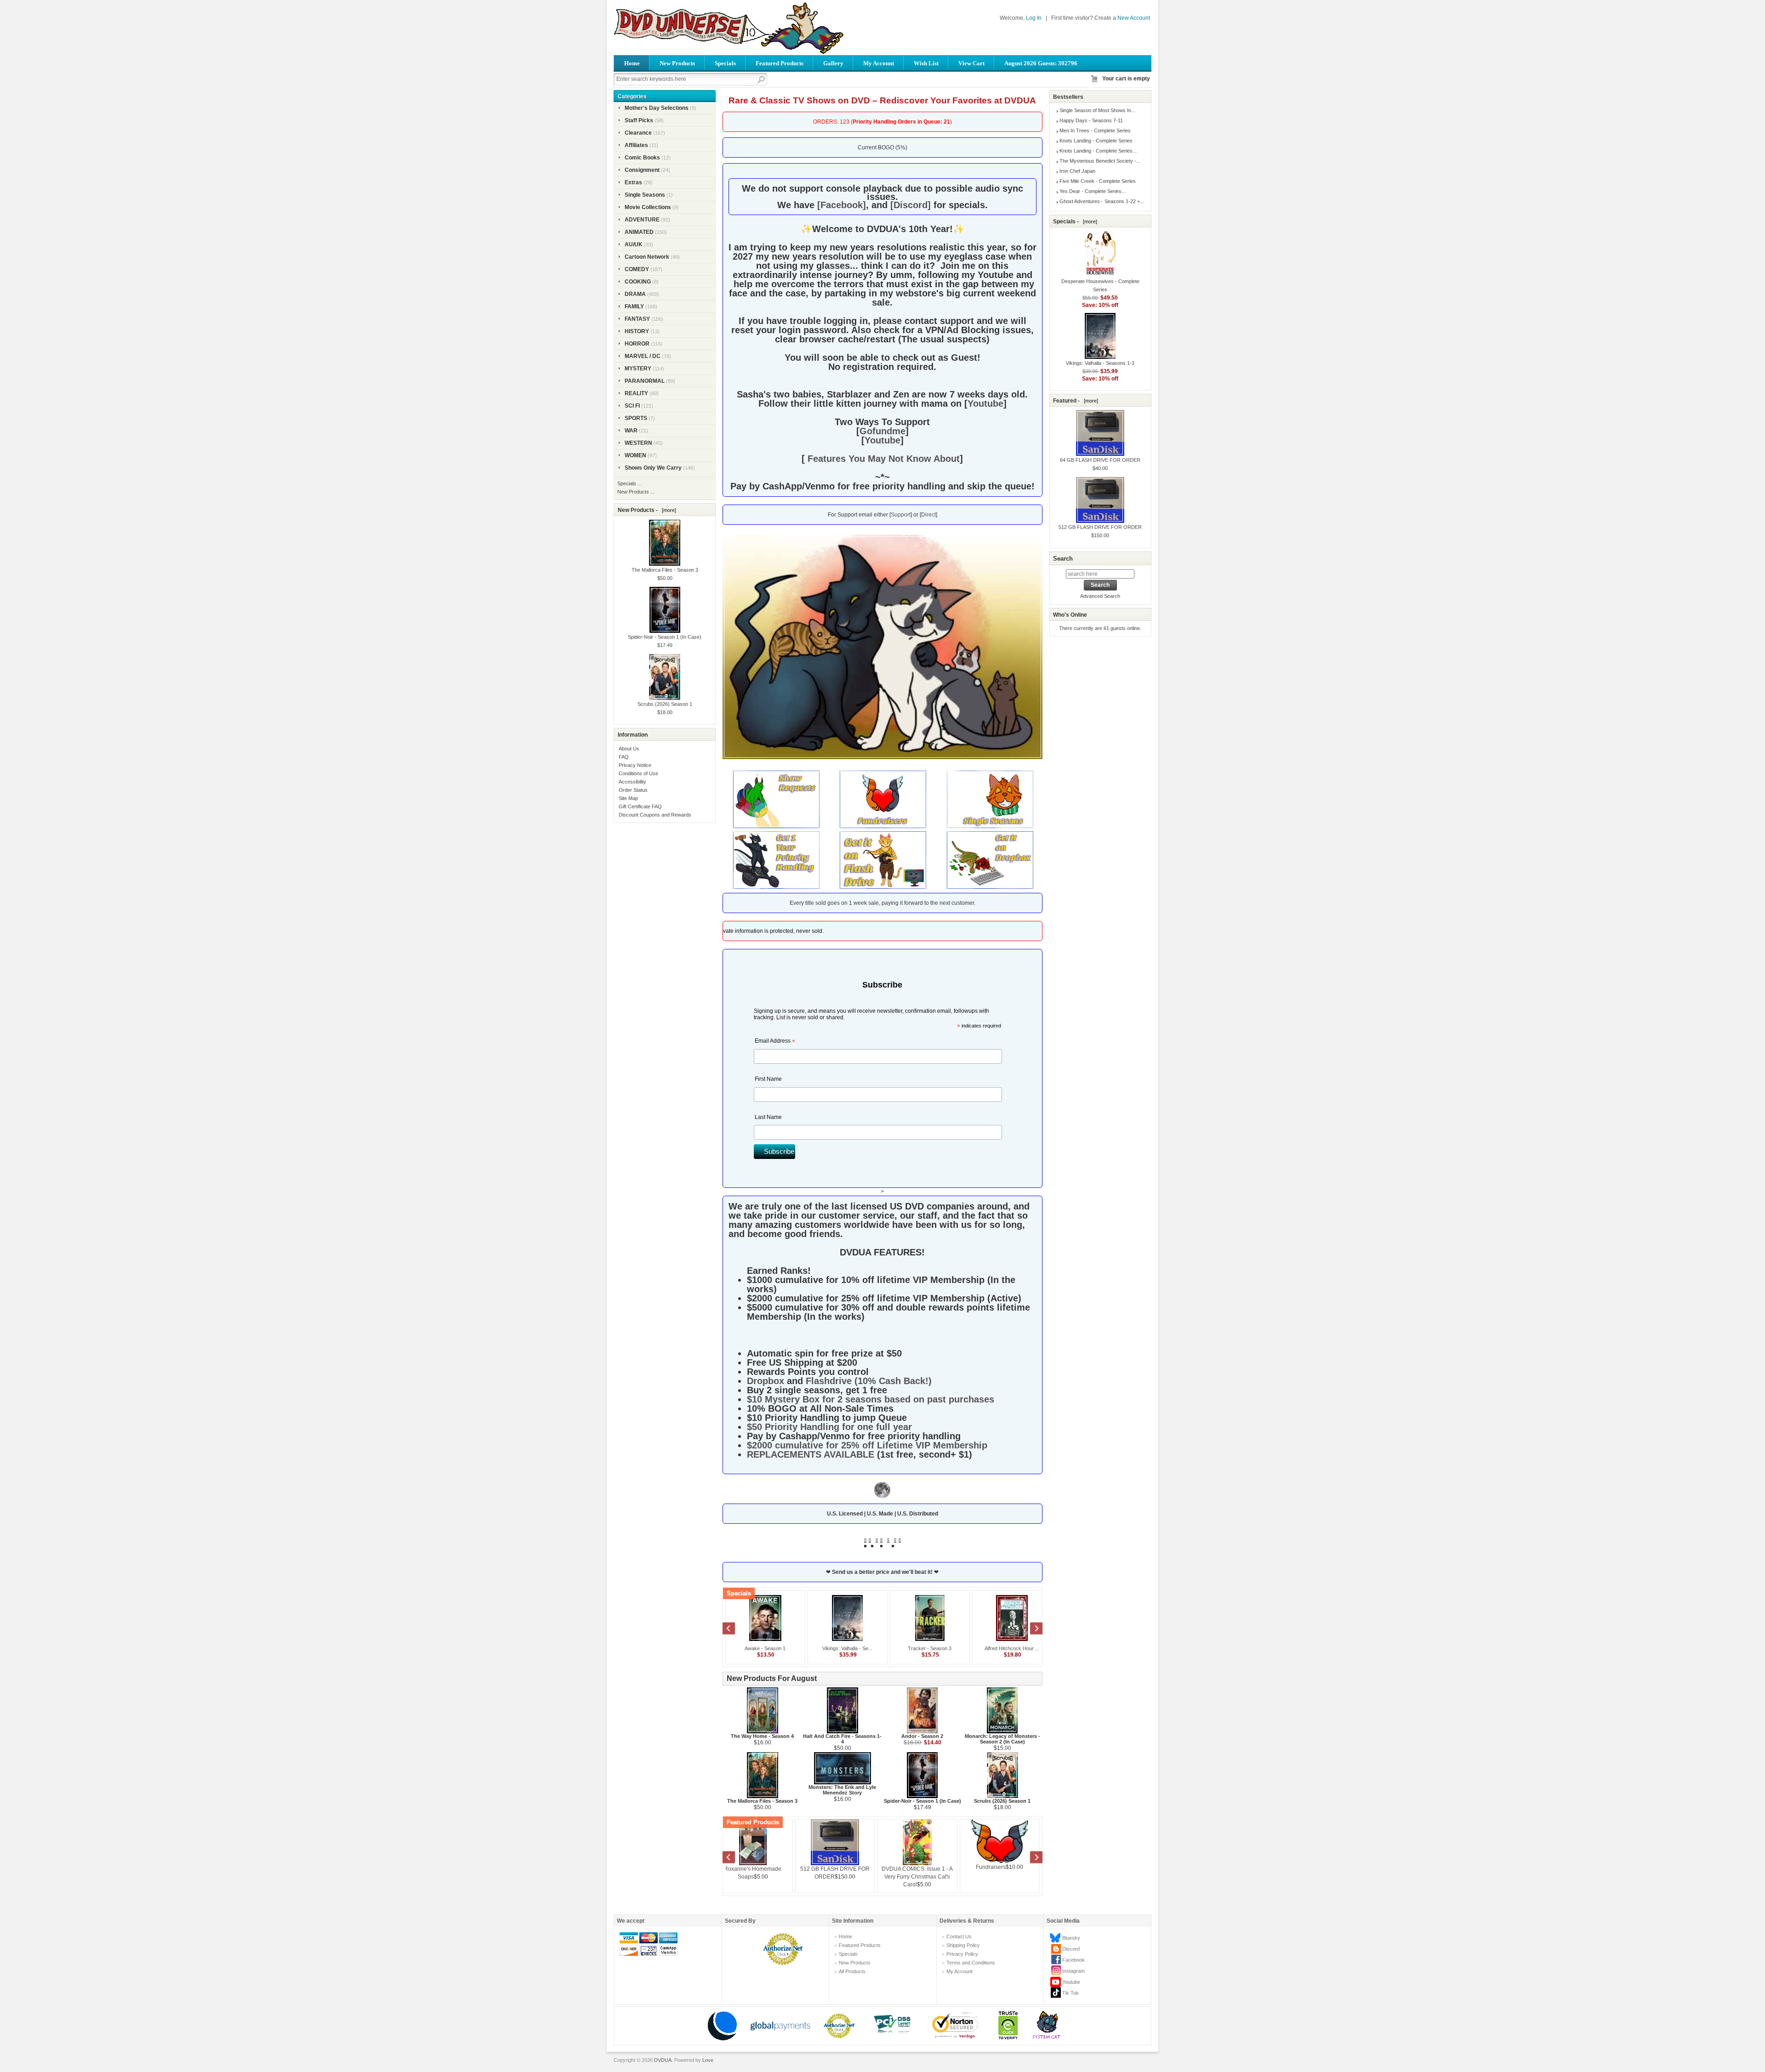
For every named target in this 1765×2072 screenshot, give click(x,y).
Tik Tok (1070, 1993)
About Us (629, 749)
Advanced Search (1100, 596)
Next (1031, 1629)
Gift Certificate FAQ (640, 806)
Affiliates (636, 145)
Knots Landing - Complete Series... (1098, 151)
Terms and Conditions (971, 1963)
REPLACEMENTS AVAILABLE (811, 1454)
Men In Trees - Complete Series (1095, 131)
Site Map (628, 798)
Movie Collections (648, 207)
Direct (928, 515)
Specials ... (629, 483)
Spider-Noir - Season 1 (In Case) (922, 1801)
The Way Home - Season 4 (762, 1736)
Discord (1071, 1949)
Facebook (1073, 1960)
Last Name (768, 1117)
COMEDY (637, 269)
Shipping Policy (963, 1945)
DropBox (922, 1858)
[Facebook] (842, 205)
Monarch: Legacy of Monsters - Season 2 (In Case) (1002, 1739)
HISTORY (637, 331)
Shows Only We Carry (653, 468)
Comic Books (642, 158)
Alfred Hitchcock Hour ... (999, 1648)
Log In (1034, 18)
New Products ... (636, 492)
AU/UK (634, 244)
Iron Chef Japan (1077, 171)
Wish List (926, 63)
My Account (879, 63)
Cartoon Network (647, 257)
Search (1063, 559)
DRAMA (635, 294)
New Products (677, 63)
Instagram (1073, 1971)
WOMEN (635, 455)
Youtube (985, 403)
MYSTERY (638, 369)
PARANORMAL (645, 381)
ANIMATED (639, 232)
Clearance (638, 133)
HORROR (637, 344)
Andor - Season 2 (922, 1736)
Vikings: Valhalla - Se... (835, 1648)
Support (901, 515)
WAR (631, 431)
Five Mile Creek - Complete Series (1098, 181)
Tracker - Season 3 (917, 1648)
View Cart (971, 63)
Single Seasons (645, 195)
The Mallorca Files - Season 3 (762, 1801)
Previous (734, 1629)
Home (632, 63)
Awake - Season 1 (753, 1648)
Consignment (642, 170)
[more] (668, 510)
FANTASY (637, 319)
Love (708, 2060)
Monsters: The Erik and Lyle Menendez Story (842, 1790)
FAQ (624, 757)
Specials (725, 63)
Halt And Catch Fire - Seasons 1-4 (842, 1739)
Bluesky (1071, 1938)
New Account (1134, 18)
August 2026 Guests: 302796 (1041, 63)
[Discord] (911, 205)
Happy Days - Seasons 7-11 (1091, 120)
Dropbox (766, 1381)
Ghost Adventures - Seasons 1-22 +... (1102, 201)
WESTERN (638, 443)
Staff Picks (639, 120)
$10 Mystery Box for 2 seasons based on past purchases (871, 1399)
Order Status (633, 790)
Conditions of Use (638, 773)
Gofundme (882, 431)
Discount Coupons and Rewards (655, 815)
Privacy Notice (635, 765)
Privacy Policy (962, 1954)
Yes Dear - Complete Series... (1093, 191)
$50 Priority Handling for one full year (829, 1427)
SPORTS (636, 418)
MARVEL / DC (643, 356)
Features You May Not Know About (882, 459)
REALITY (636, 393)
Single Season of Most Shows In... (1097, 110)
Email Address (775, 1042)
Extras (633, 182)
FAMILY (634, 307)
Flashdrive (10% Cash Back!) (869, 1381)
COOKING (638, 282)
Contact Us (959, 1936)
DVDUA (663, 2060)
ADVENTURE (642, 220)
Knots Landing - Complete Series (1096, 141)
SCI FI (632, 406)
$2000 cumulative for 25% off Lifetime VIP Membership (867, 1445)
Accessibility (632, 782)
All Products (852, 1971)
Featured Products (780, 63)
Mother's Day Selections (657, 108)
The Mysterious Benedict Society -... (1100, 161)
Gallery (833, 63)
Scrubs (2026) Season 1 (1002, 1801)
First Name (768, 1079)
